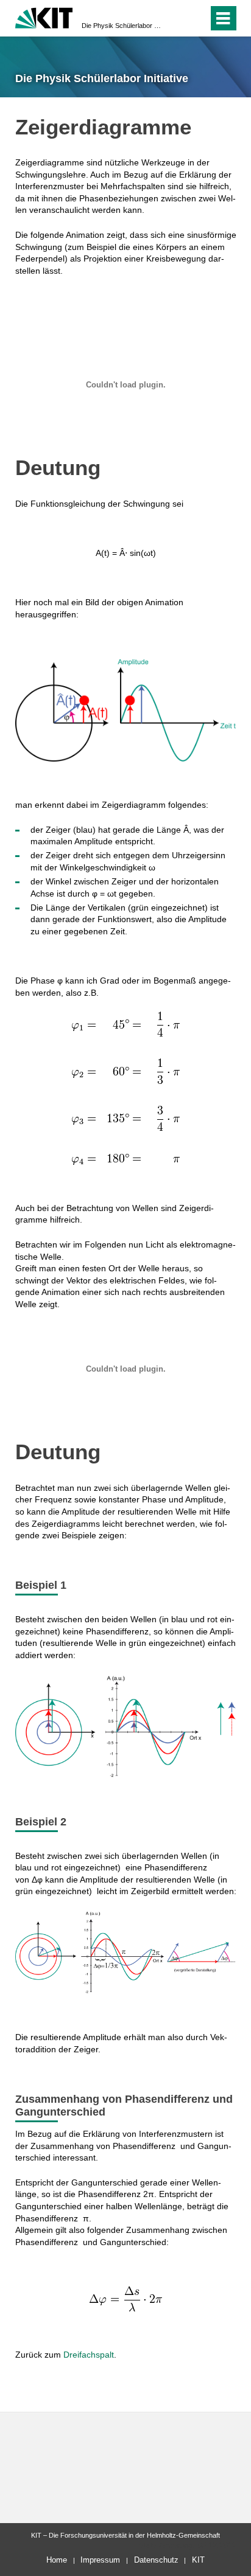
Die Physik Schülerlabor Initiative (122, 26)
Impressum (100, 2560)
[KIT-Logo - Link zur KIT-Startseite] (44, 17)
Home (57, 2560)
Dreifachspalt (89, 2355)
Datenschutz (156, 2560)
